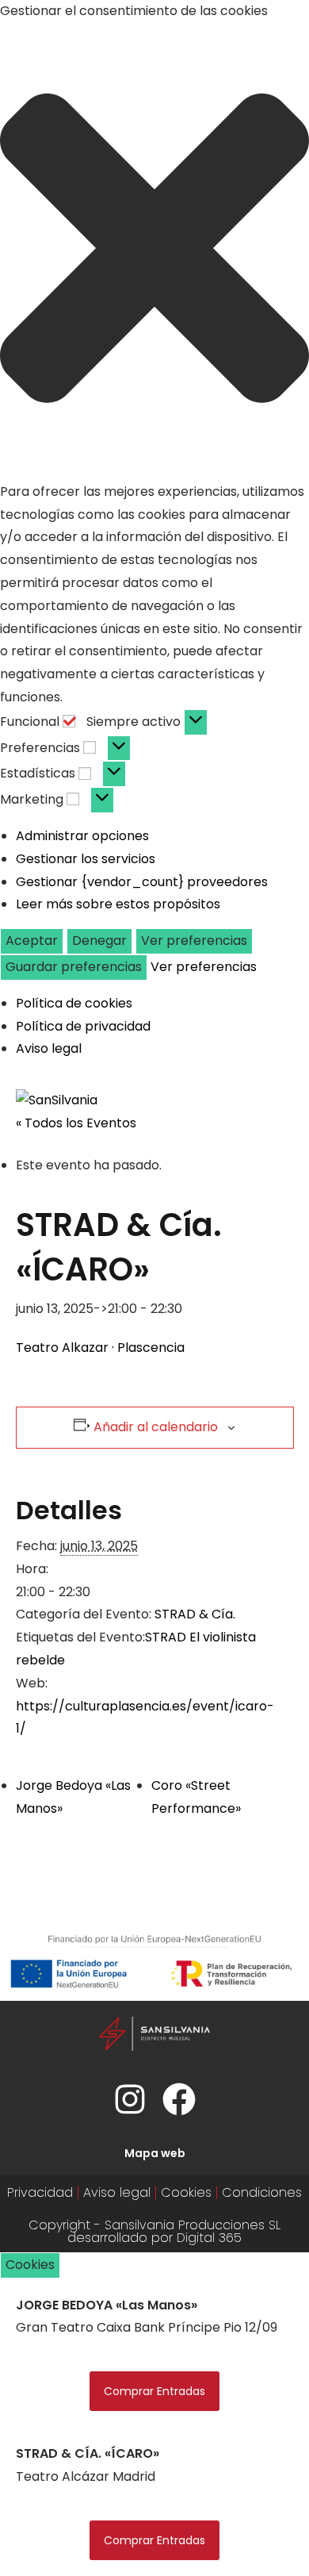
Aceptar (32, 941)
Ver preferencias (194, 941)
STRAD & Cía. (195, 1614)
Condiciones (262, 2192)
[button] (154, 252)
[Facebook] (179, 2099)
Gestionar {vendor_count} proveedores (142, 882)
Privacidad (40, 2192)
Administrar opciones (82, 836)
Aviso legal (49, 1048)
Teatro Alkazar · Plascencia (100, 1348)
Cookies (186, 2192)
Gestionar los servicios (86, 859)
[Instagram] (130, 2099)
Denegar (99, 941)
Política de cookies (74, 1003)
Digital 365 (209, 2238)
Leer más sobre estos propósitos (118, 904)
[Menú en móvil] (283, 1100)
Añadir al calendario (156, 1427)
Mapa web (155, 2153)
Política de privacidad (83, 1026)
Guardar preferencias (74, 967)
